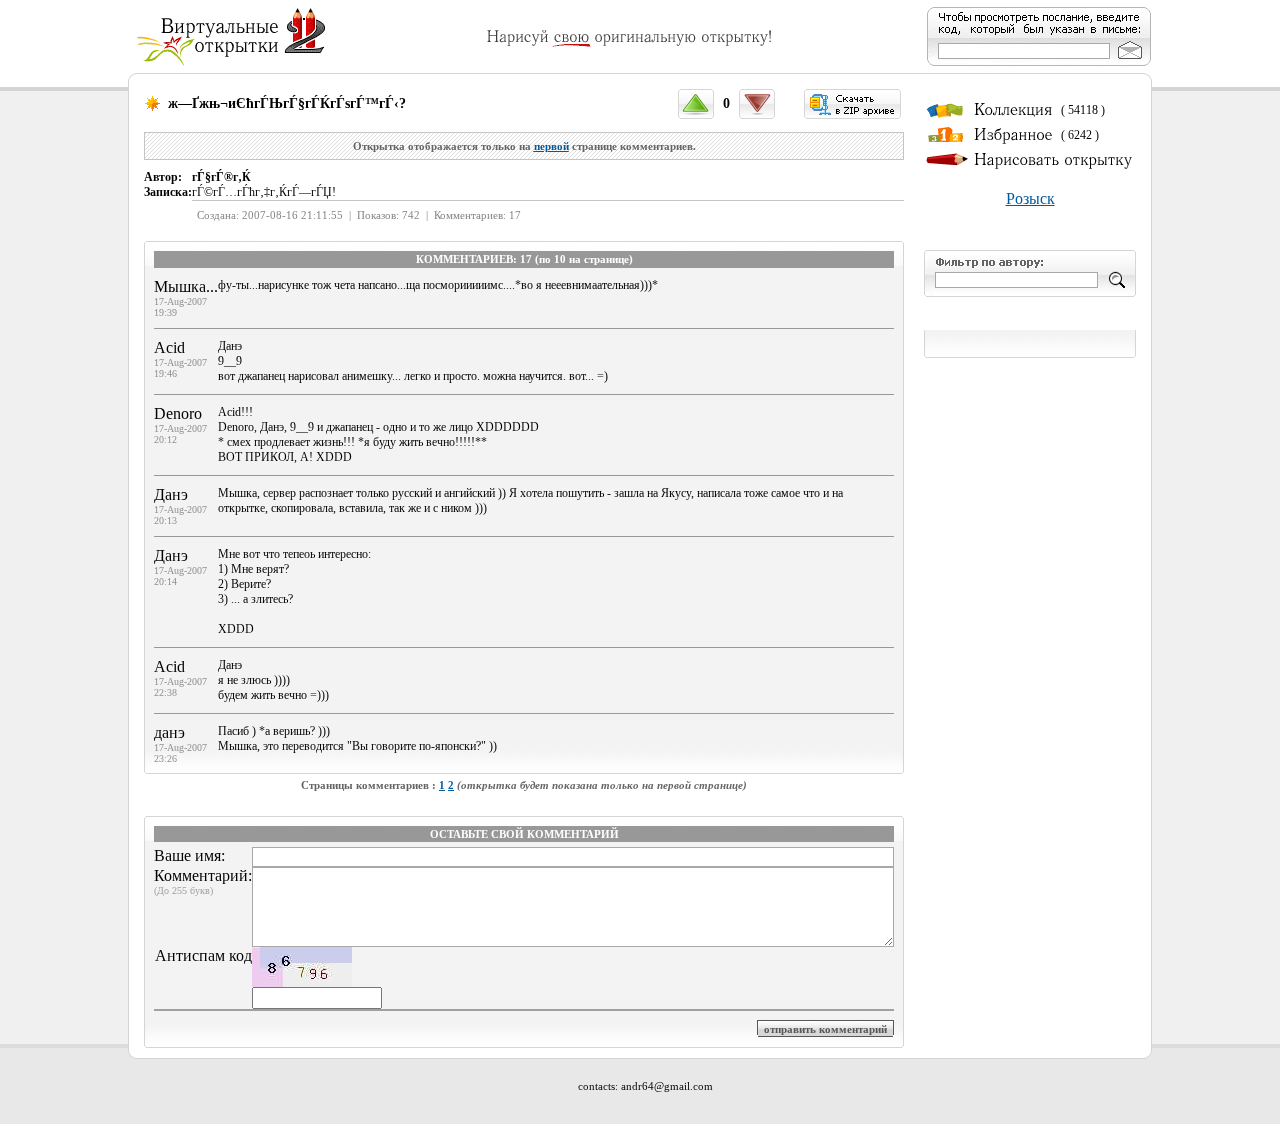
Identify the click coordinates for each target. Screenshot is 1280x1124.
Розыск (1030, 198)
